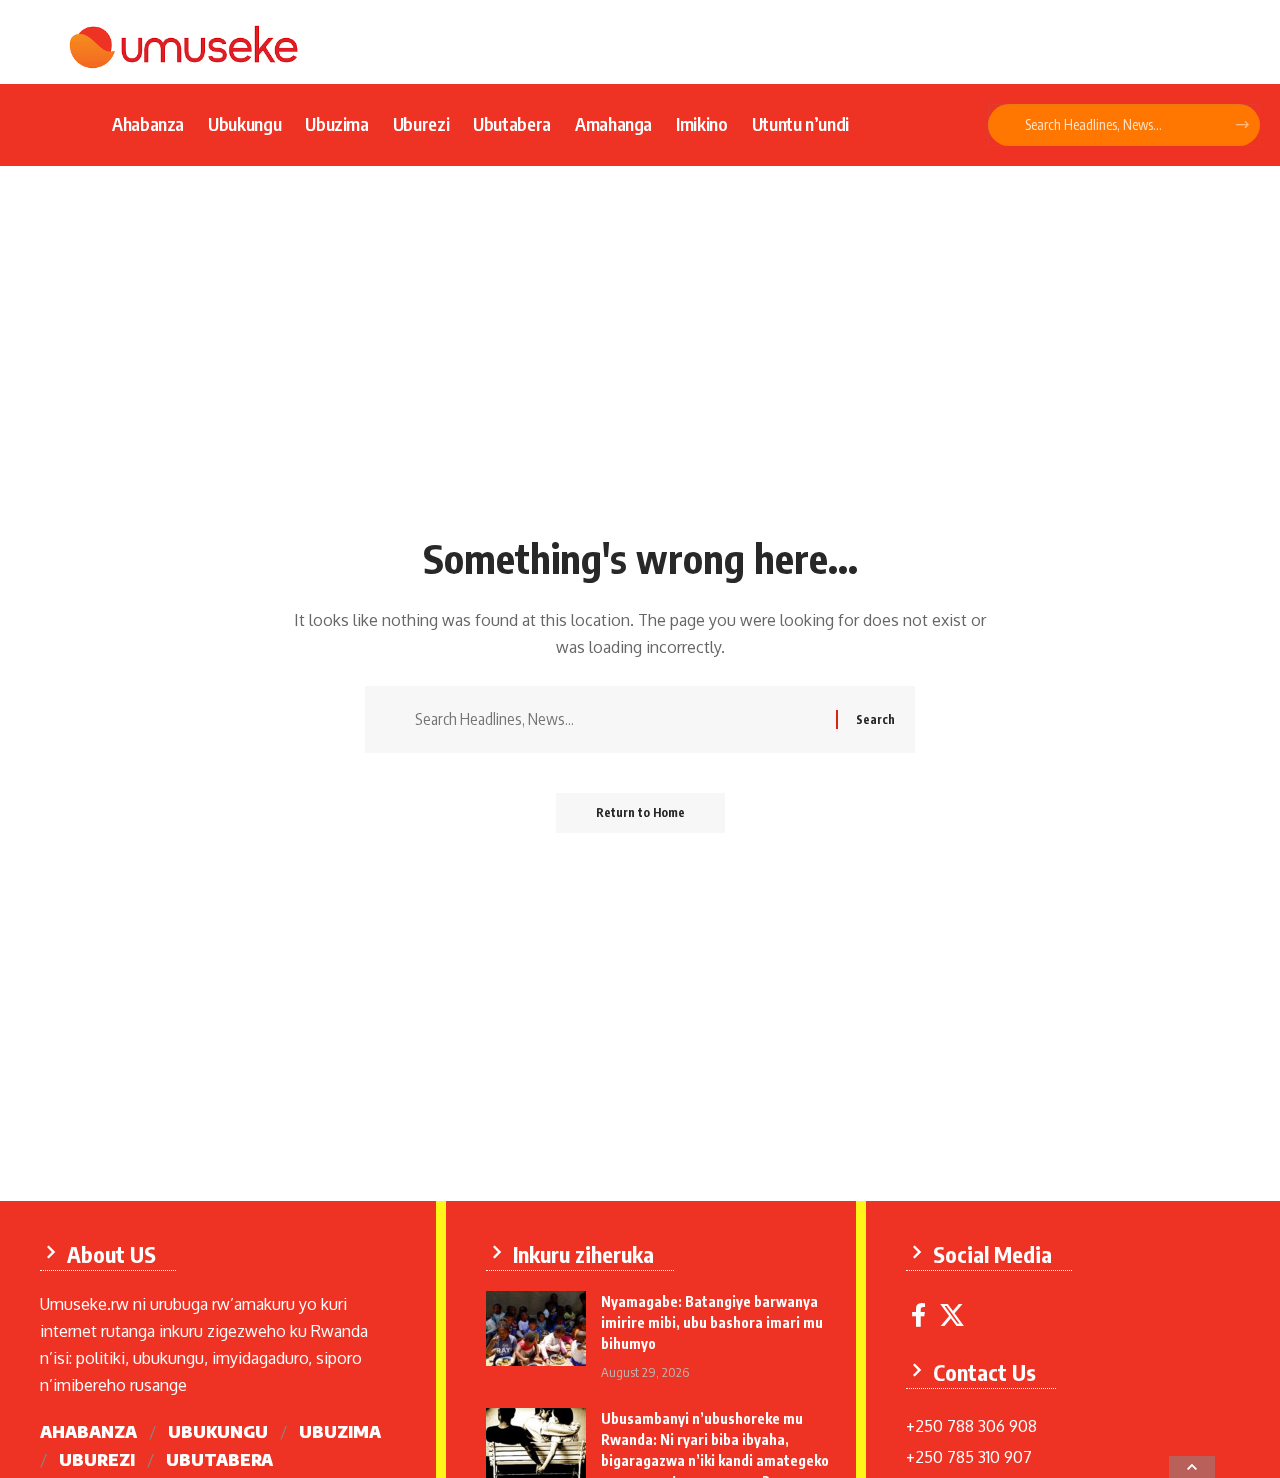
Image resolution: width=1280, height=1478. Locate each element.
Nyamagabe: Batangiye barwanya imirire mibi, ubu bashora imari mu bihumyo (712, 1322)
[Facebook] (918, 1315)
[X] (952, 1315)
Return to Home (640, 812)
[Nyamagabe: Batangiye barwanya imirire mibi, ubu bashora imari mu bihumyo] (536, 1328)
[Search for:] (618, 719)
